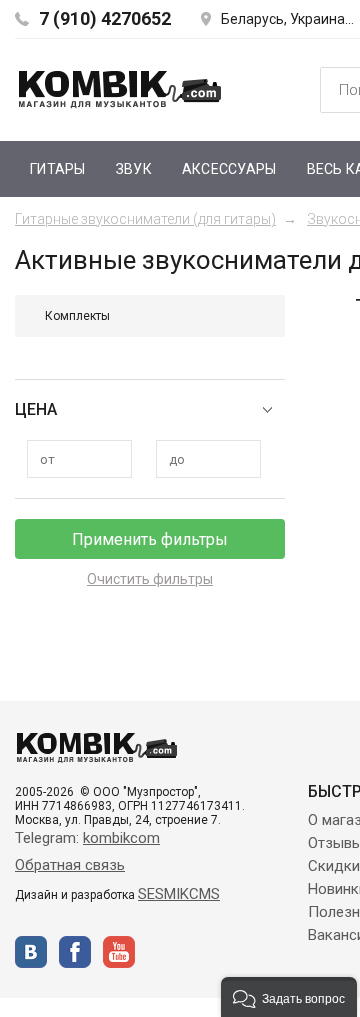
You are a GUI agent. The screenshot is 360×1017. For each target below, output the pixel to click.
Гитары (58, 169)
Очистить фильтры (150, 579)
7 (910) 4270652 (105, 18)
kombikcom (121, 838)
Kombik (120, 89)
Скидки (334, 866)
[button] (289, 997)
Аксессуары (229, 169)
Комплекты (77, 316)
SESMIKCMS (179, 894)
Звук (134, 169)
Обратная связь (70, 865)
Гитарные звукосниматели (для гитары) (145, 219)
